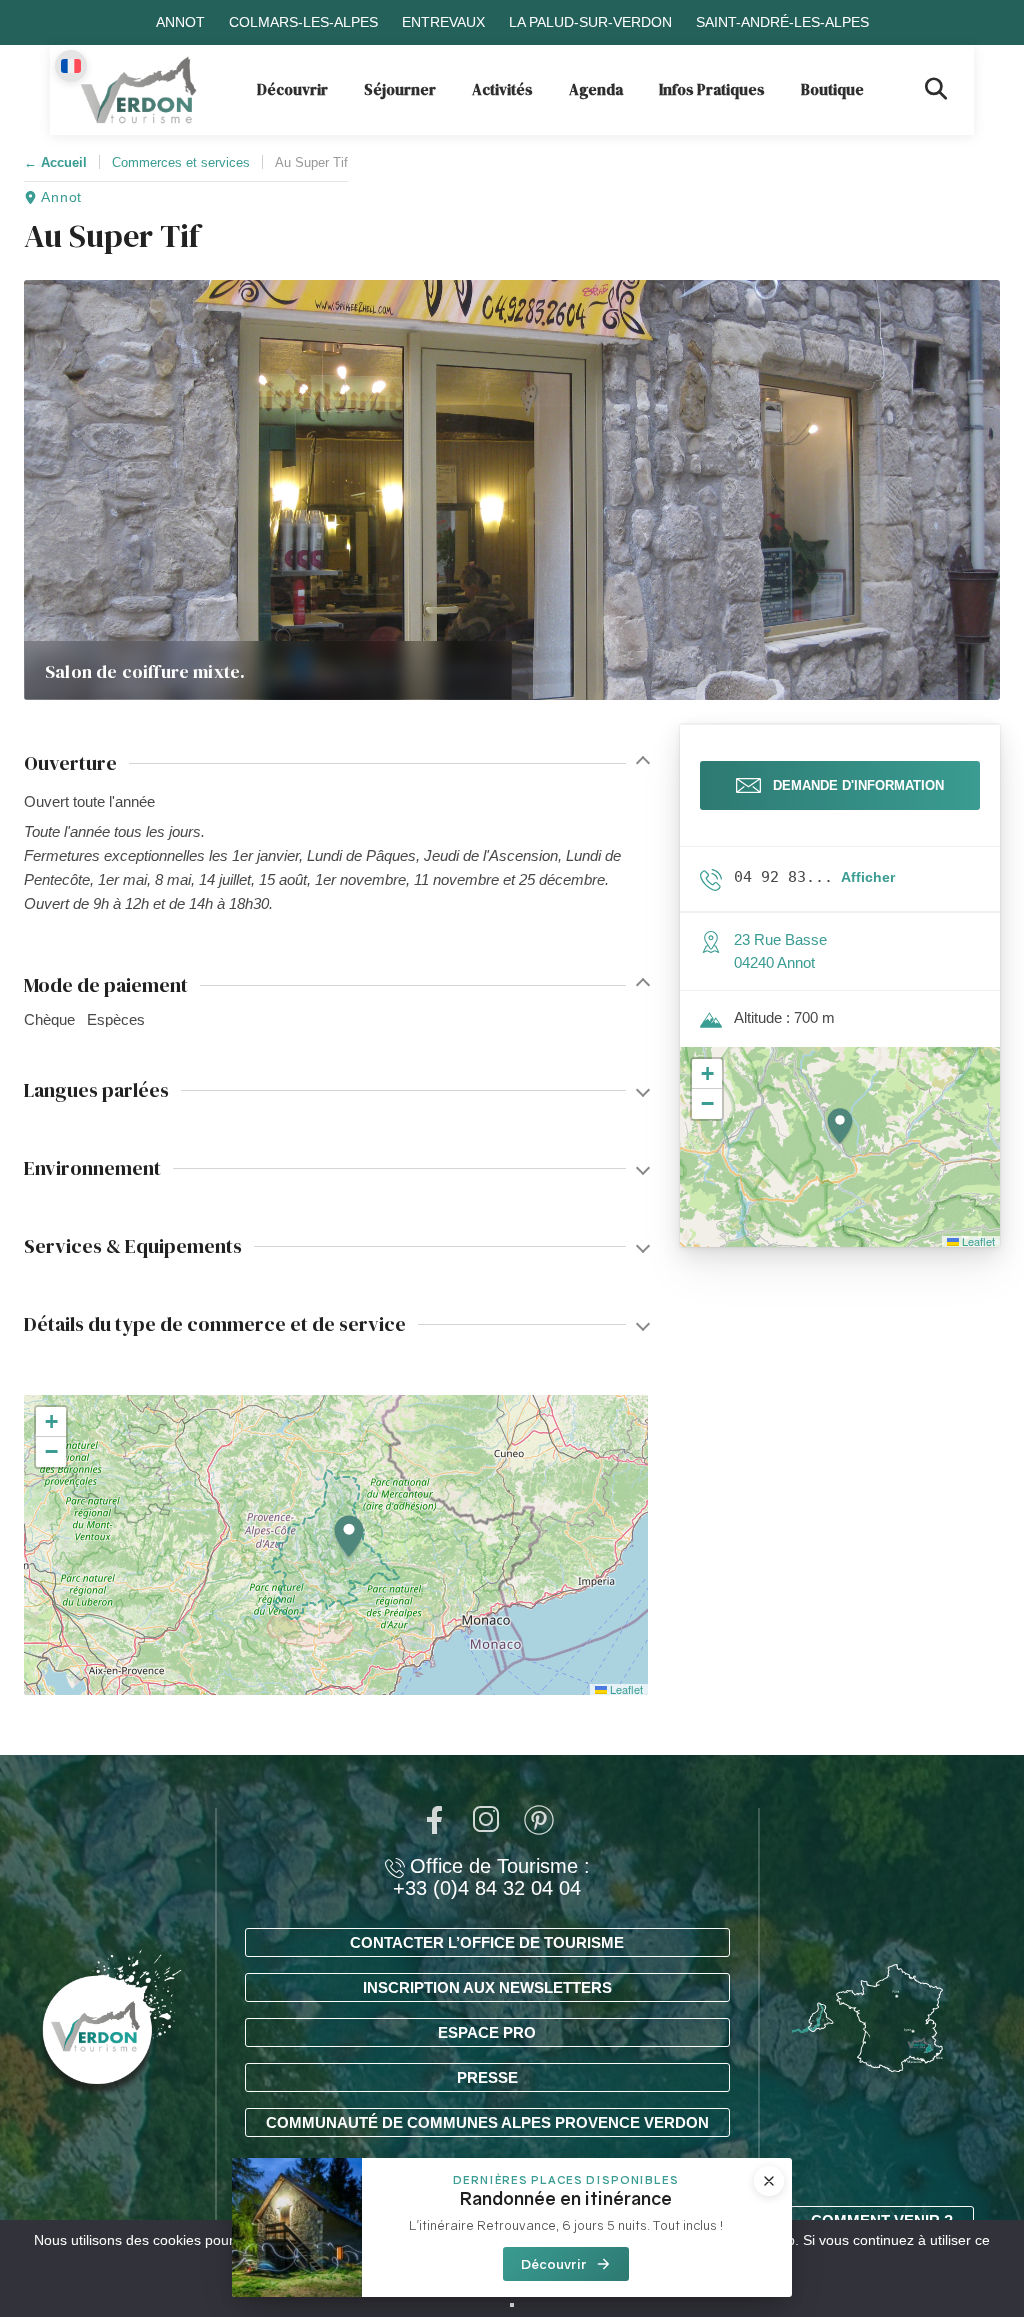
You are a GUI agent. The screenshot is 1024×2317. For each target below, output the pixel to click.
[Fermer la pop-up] (769, 2181)
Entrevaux (443, 22)
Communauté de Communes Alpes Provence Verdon (487, 2122)
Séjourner (400, 89)
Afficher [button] (868, 877)
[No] (512, 2305)
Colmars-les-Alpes (303, 22)
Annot (180, 22)
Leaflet (625, 1689)
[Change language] (71, 66)
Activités (502, 89)
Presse (487, 2077)
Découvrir (292, 89)
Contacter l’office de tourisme (487, 1942)
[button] (349, 1537)
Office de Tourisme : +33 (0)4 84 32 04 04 (491, 1877)
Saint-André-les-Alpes (782, 22)
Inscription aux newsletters (487, 1987)
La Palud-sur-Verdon (590, 22)
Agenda (596, 89)
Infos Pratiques (712, 89)
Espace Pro (487, 2032)
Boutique (832, 89)
